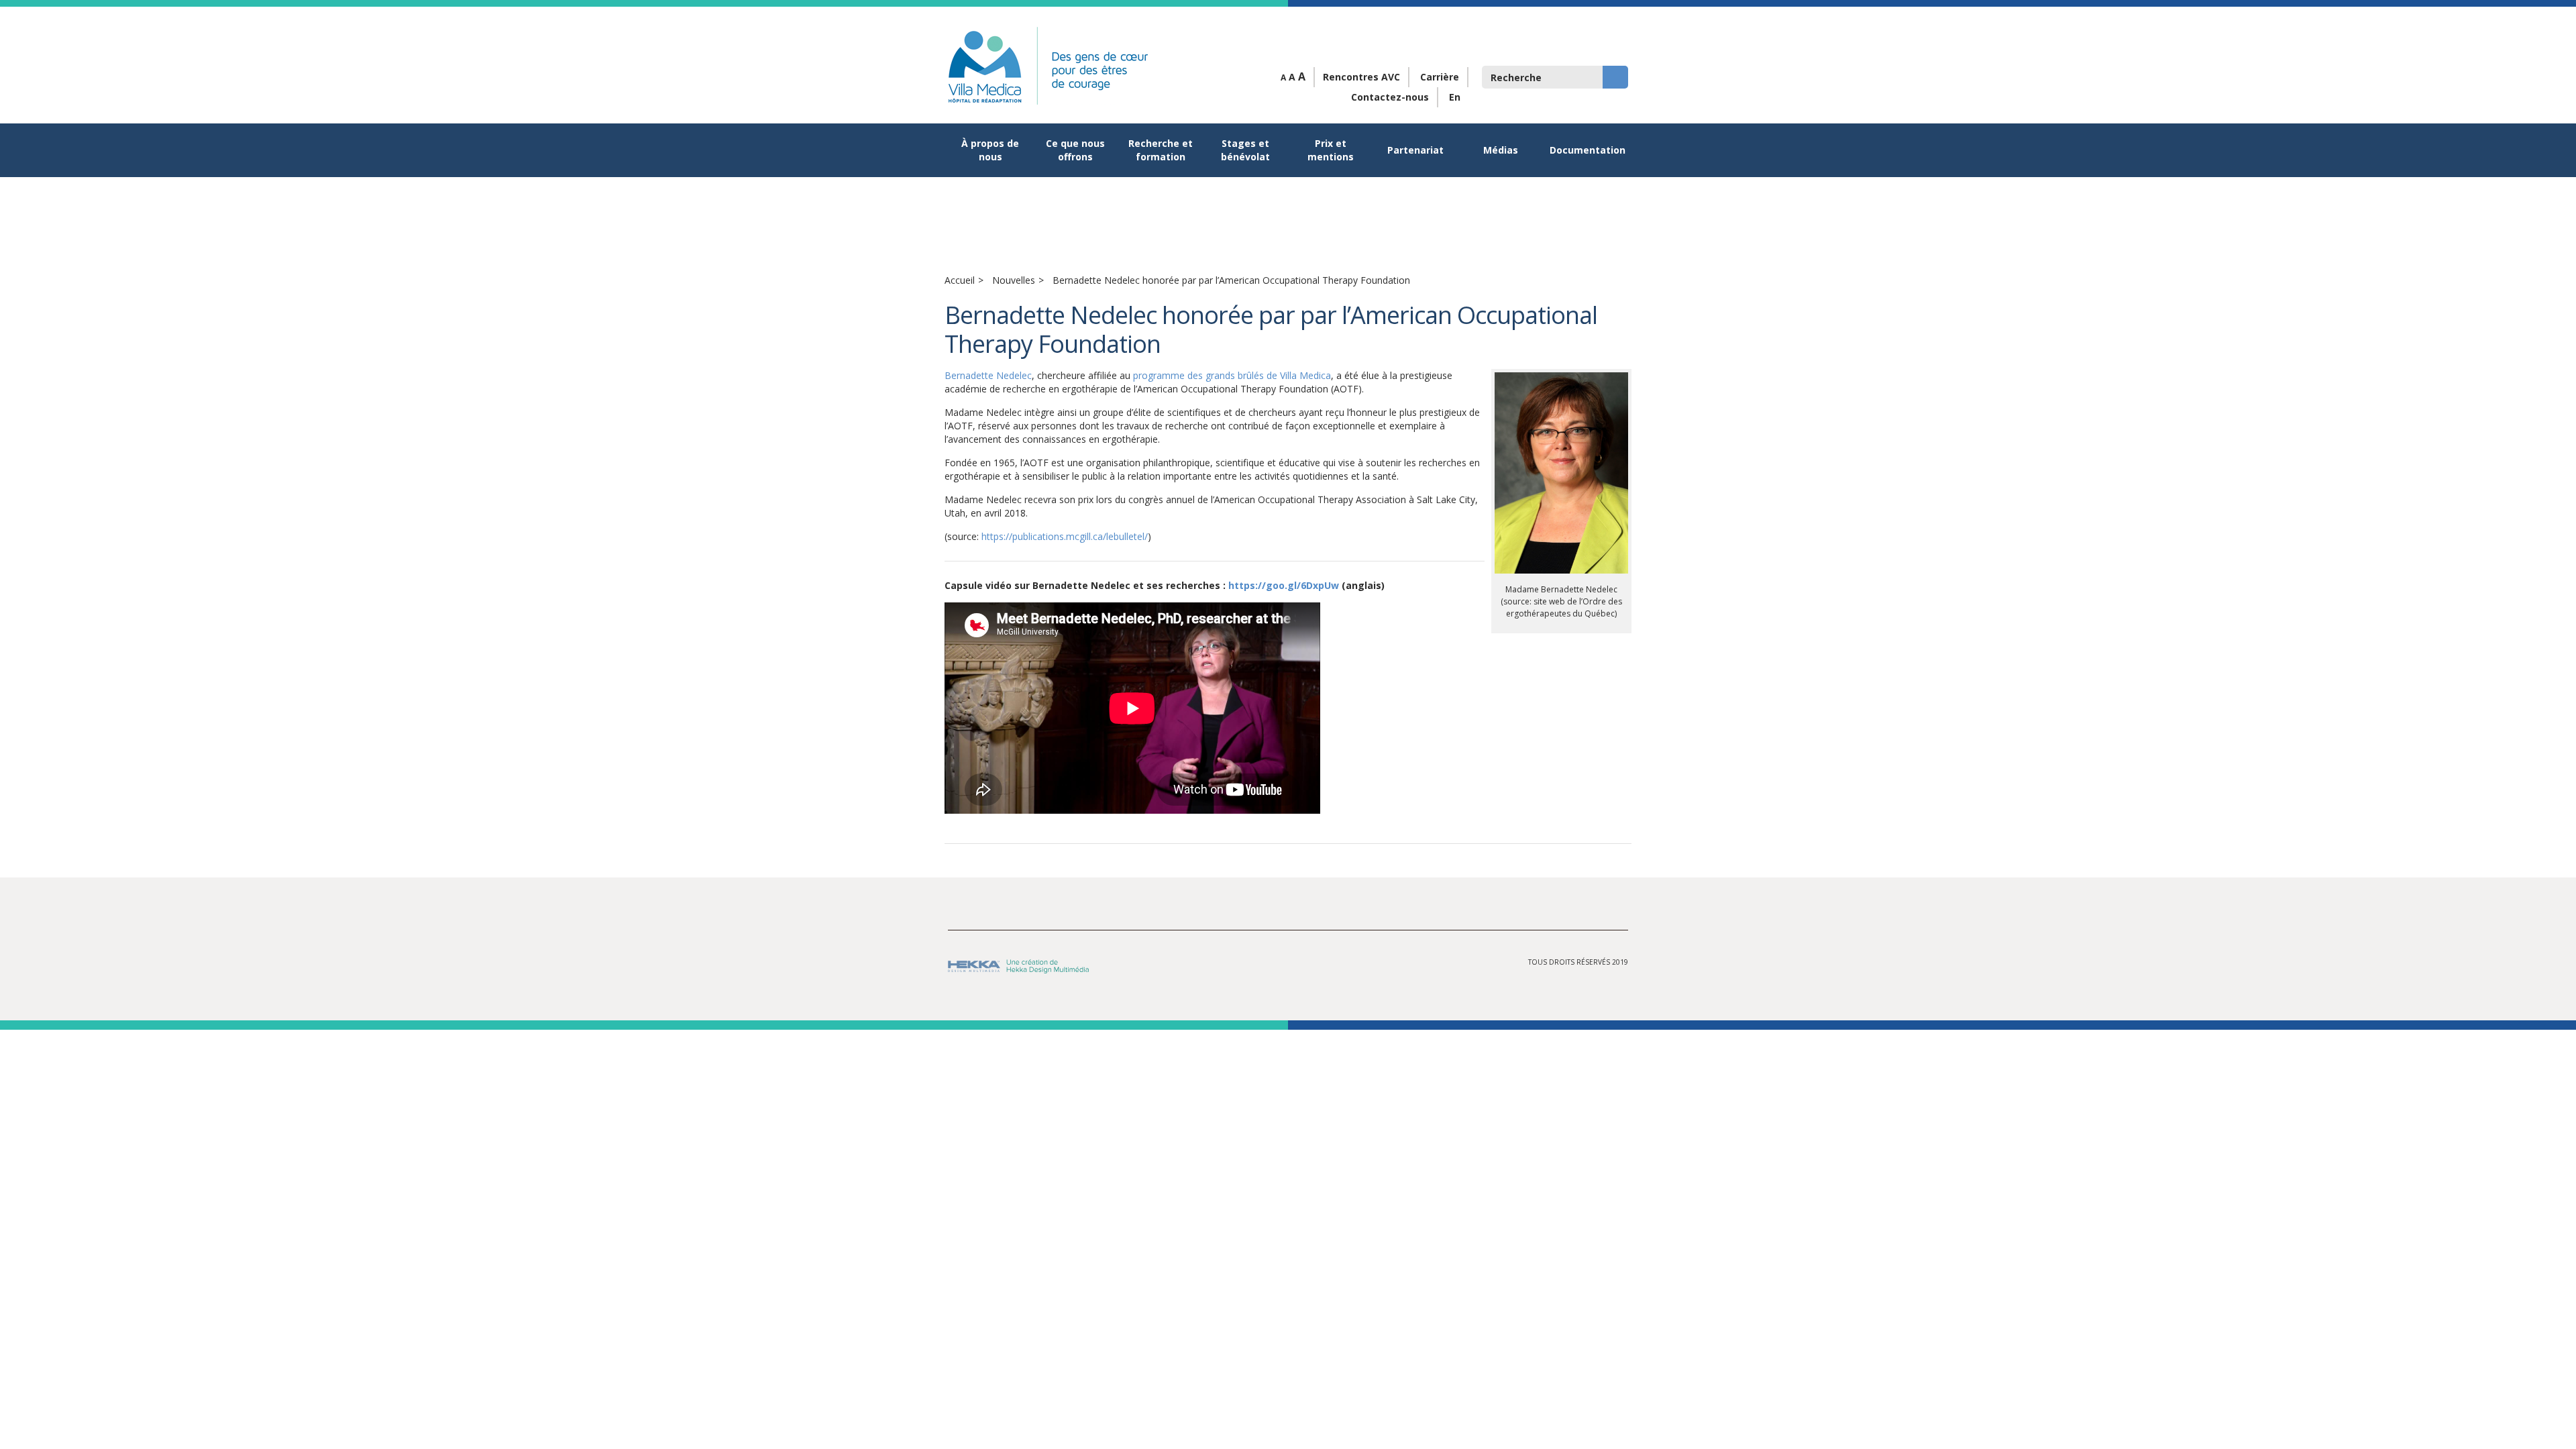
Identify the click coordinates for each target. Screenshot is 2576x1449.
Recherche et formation (1161, 150)
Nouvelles (1014, 280)
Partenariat (1415, 150)
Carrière (1440, 77)
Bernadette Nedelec (988, 375)
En (1455, 97)
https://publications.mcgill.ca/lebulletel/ (1065, 536)
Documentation (1587, 150)
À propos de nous (990, 150)
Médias (1501, 150)
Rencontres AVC (1361, 77)
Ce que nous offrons (1075, 150)
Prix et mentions (1331, 150)
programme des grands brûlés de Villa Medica (1232, 375)
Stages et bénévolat (1245, 150)
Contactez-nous (1390, 97)
